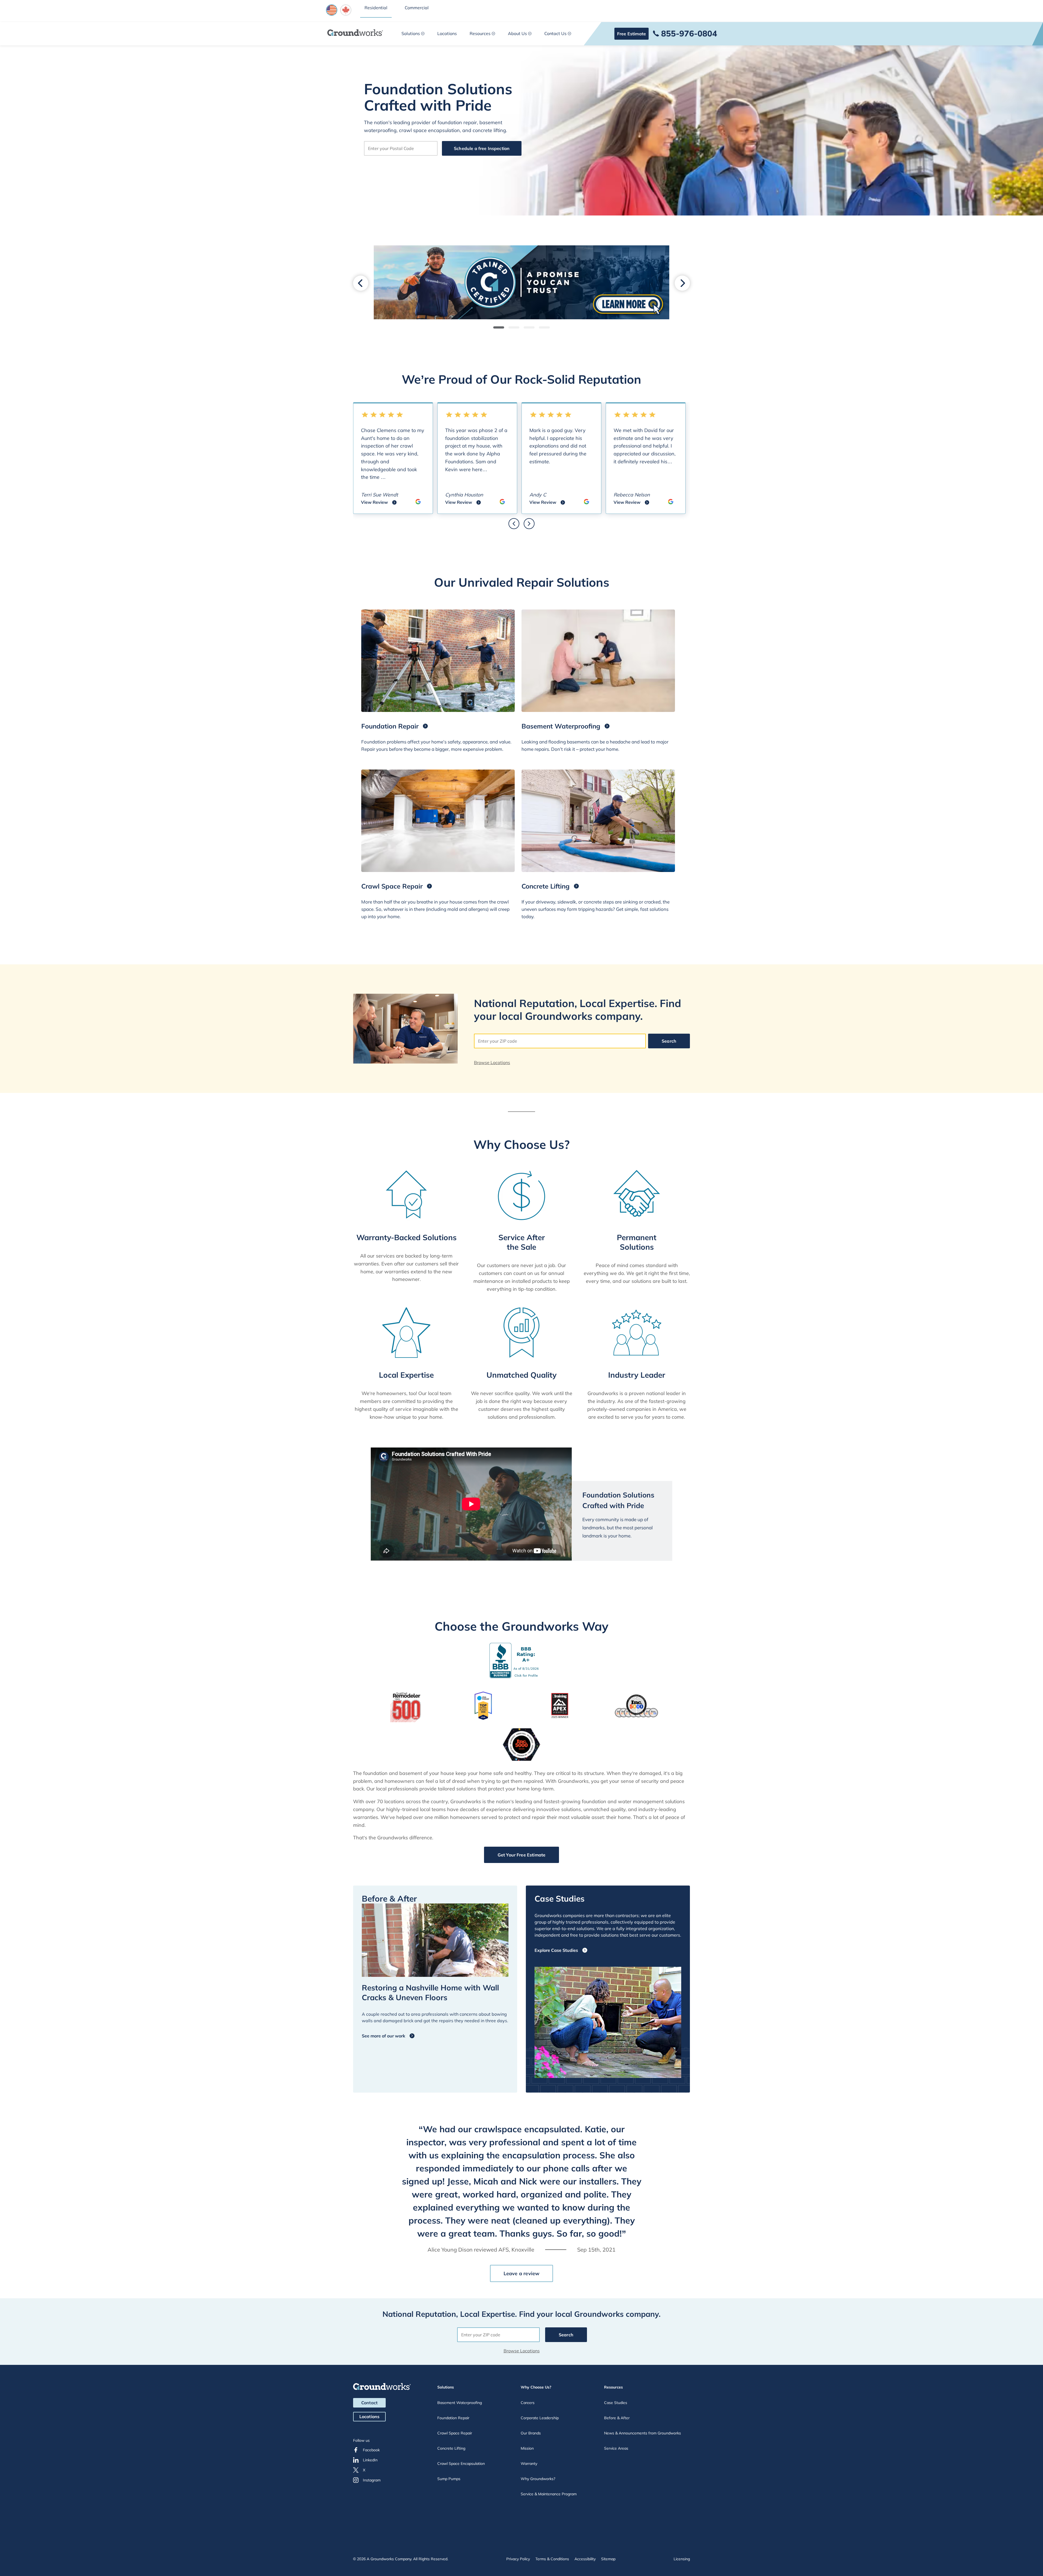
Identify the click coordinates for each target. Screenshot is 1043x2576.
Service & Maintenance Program (549, 2494)
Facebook (371, 2450)
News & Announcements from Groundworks (643, 2433)
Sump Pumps (449, 2479)
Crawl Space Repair (455, 2433)
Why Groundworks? (538, 2479)
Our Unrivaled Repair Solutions (522, 582)
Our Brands (531, 2433)
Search (669, 1041)
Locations (447, 33)
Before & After (617, 2418)
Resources (480, 33)
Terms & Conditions (552, 2559)
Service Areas (616, 2448)
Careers (528, 2403)
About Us (517, 33)
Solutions (411, 33)
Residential (376, 8)
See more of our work (384, 2036)
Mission (527, 2448)
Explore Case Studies (556, 1950)
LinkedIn (370, 2460)
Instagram (372, 2480)
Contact (369, 2403)
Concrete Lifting (451, 2448)
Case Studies (616, 2403)
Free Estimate (632, 34)
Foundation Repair (453, 2418)
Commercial (417, 8)
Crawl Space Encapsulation (461, 2464)
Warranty (529, 2464)
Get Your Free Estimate (522, 1855)
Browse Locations (492, 1062)
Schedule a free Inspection (482, 148)
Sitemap (608, 2559)
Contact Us (555, 33)
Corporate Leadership (540, 2418)
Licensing (682, 2559)
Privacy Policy (518, 2559)
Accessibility (585, 2559)
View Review (379, 503)
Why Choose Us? (536, 2387)
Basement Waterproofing (460, 2403)
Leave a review (522, 2273)
